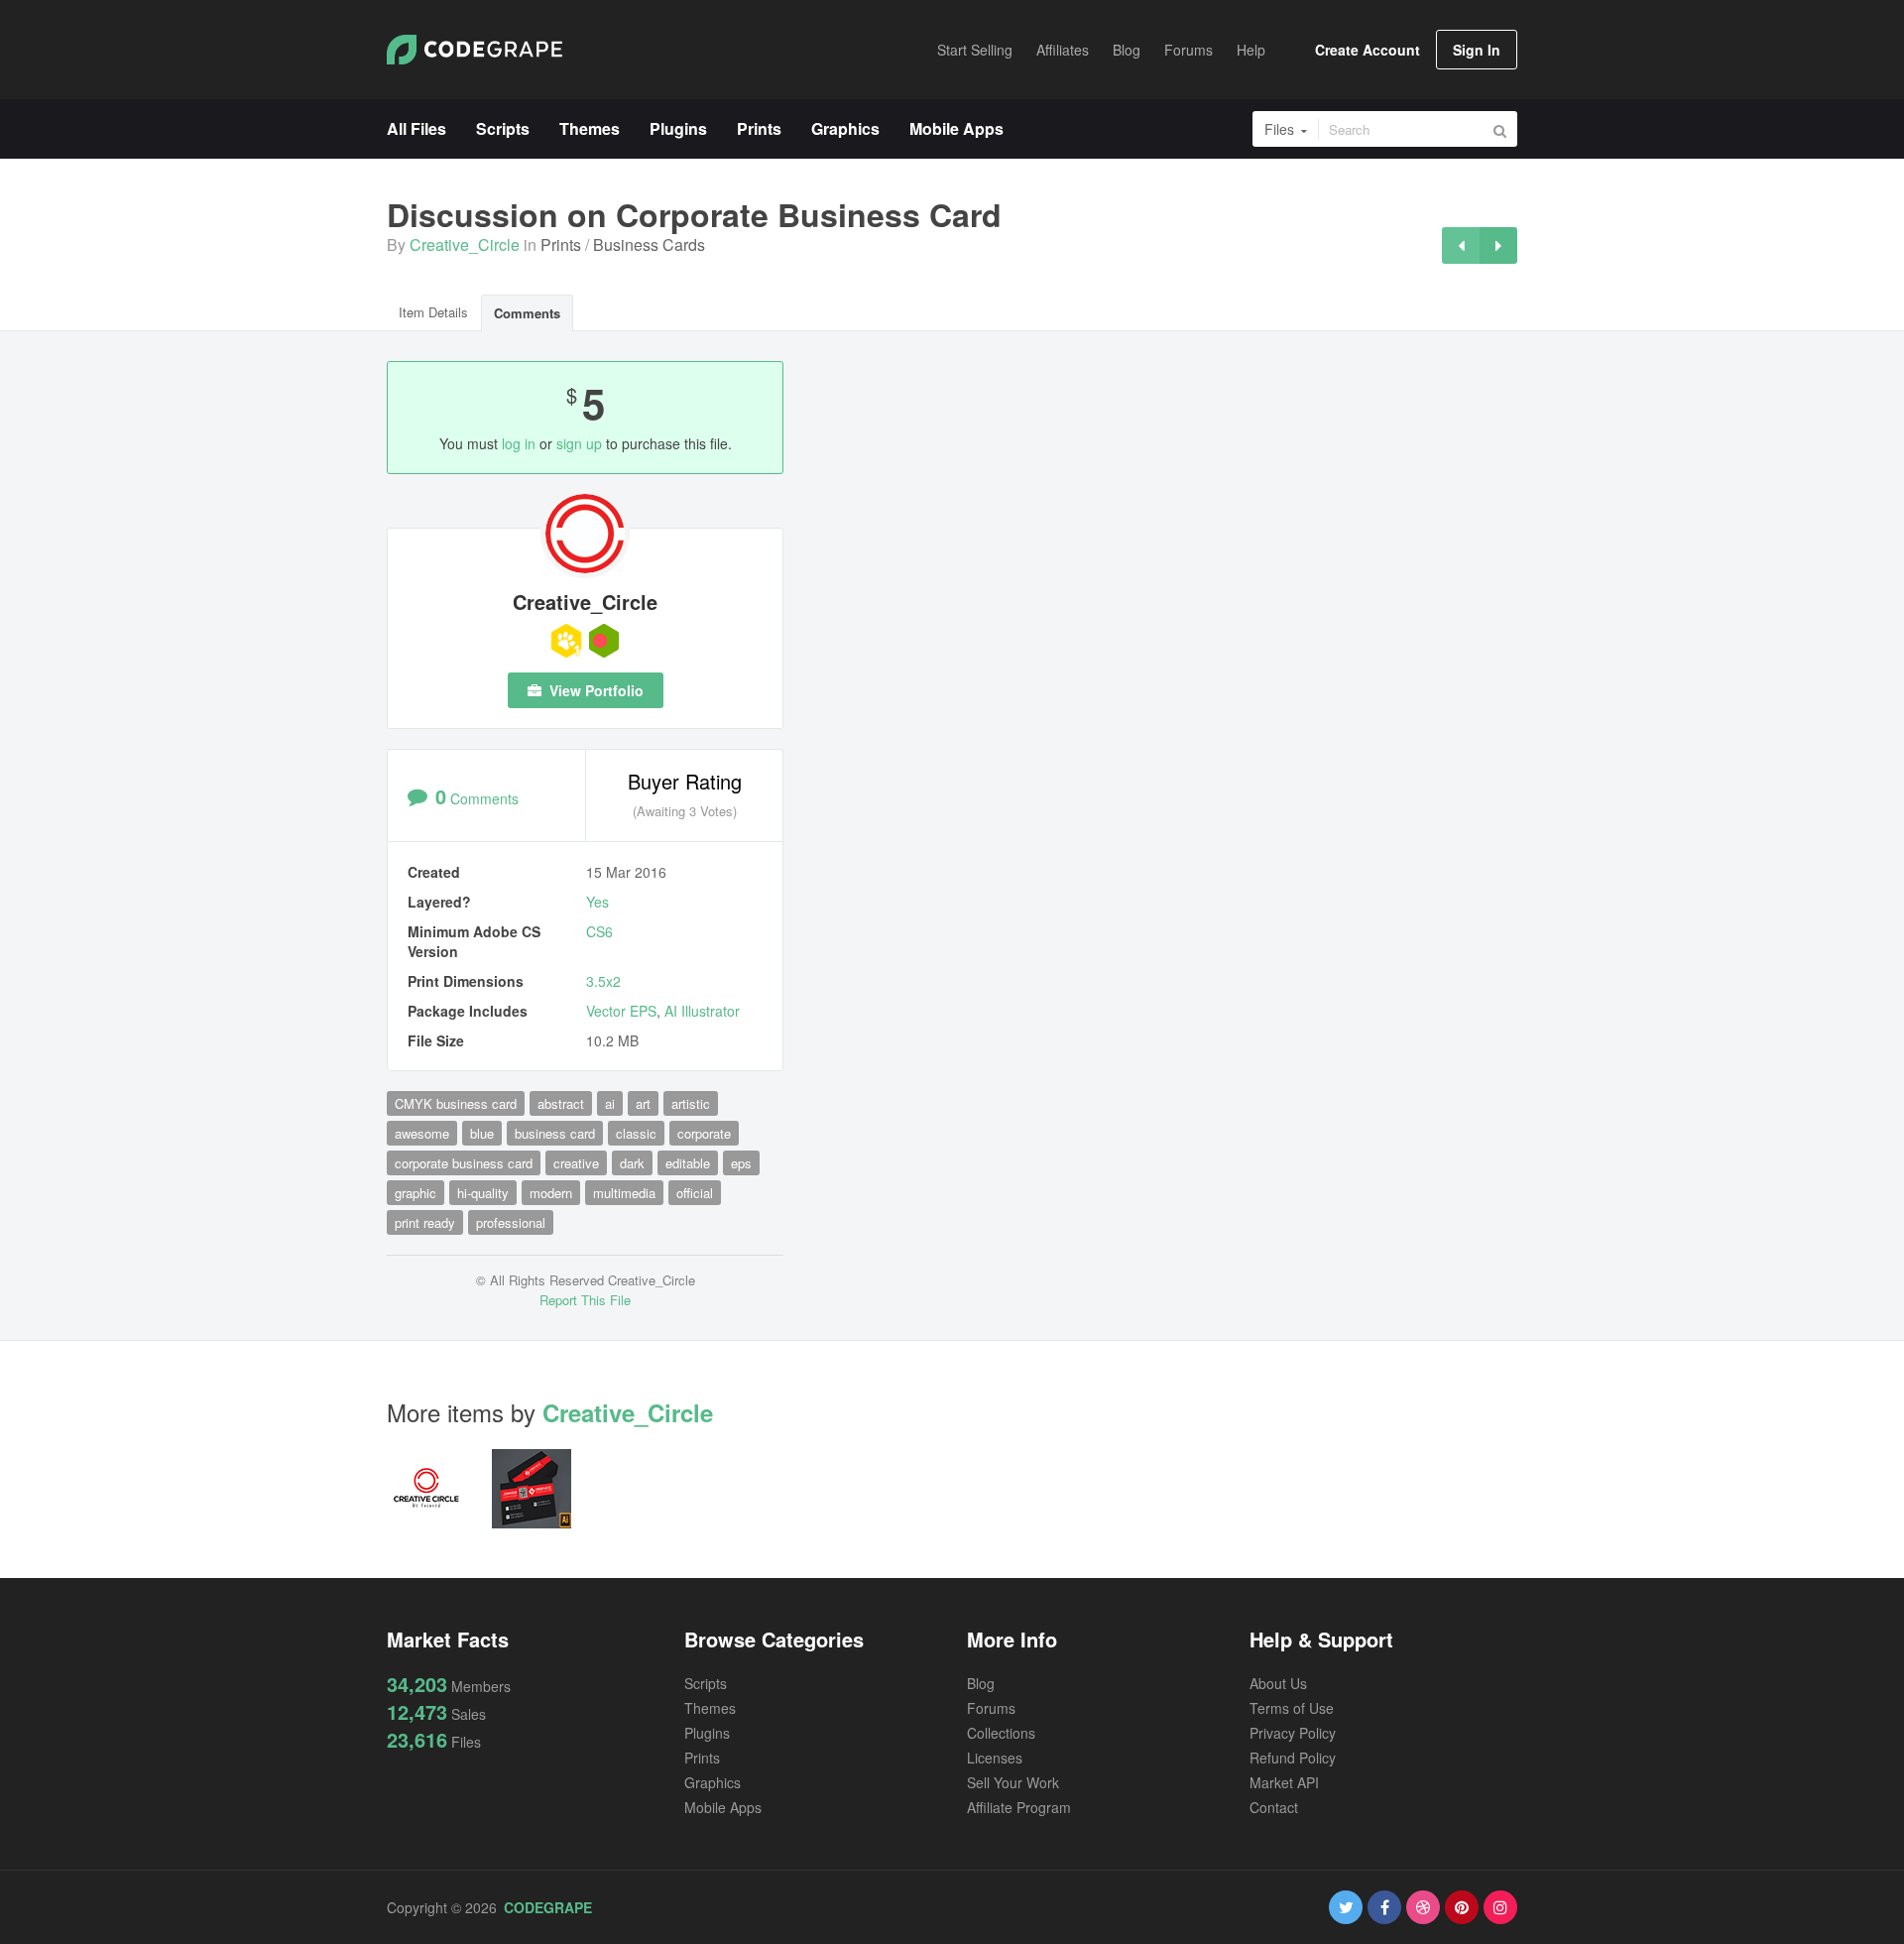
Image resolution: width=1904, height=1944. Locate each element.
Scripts (706, 1683)
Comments (527, 313)
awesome (422, 1133)
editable (688, 1163)
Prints (561, 244)
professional (511, 1222)
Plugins (707, 1733)
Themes (710, 1708)
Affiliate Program (1019, 1807)
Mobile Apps (723, 1807)
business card (555, 1133)
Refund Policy (1293, 1758)
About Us (1278, 1683)
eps (741, 1163)
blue (482, 1133)
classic (636, 1133)
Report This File (585, 1300)
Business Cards (649, 244)
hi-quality (483, 1193)
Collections (1001, 1733)
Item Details (433, 312)
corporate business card (464, 1163)
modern (551, 1193)
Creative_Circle (465, 244)
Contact (1274, 1807)
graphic (416, 1193)
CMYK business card (456, 1103)
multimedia (624, 1193)
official (695, 1193)
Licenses (995, 1758)
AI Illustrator (702, 1011)
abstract (561, 1103)
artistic (691, 1103)
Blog (981, 1683)
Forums (991, 1708)
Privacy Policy (1293, 1733)
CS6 (599, 931)
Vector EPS (621, 1011)
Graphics (713, 1782)
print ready (425, 1222)
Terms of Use (1292, 1708)
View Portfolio (595, 690)
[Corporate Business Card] (1461, 245)
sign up (579, 443)
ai (610, 1103)
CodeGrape (548, 1907)
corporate (704, 1133)
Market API (1284, 1782)
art (643, 1103)
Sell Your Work (1013, 1782)
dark (632, 1163)
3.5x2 (603, 981)
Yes (597, 902)
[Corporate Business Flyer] (1498, 245)
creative (576, 1163)
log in (519, 443)
